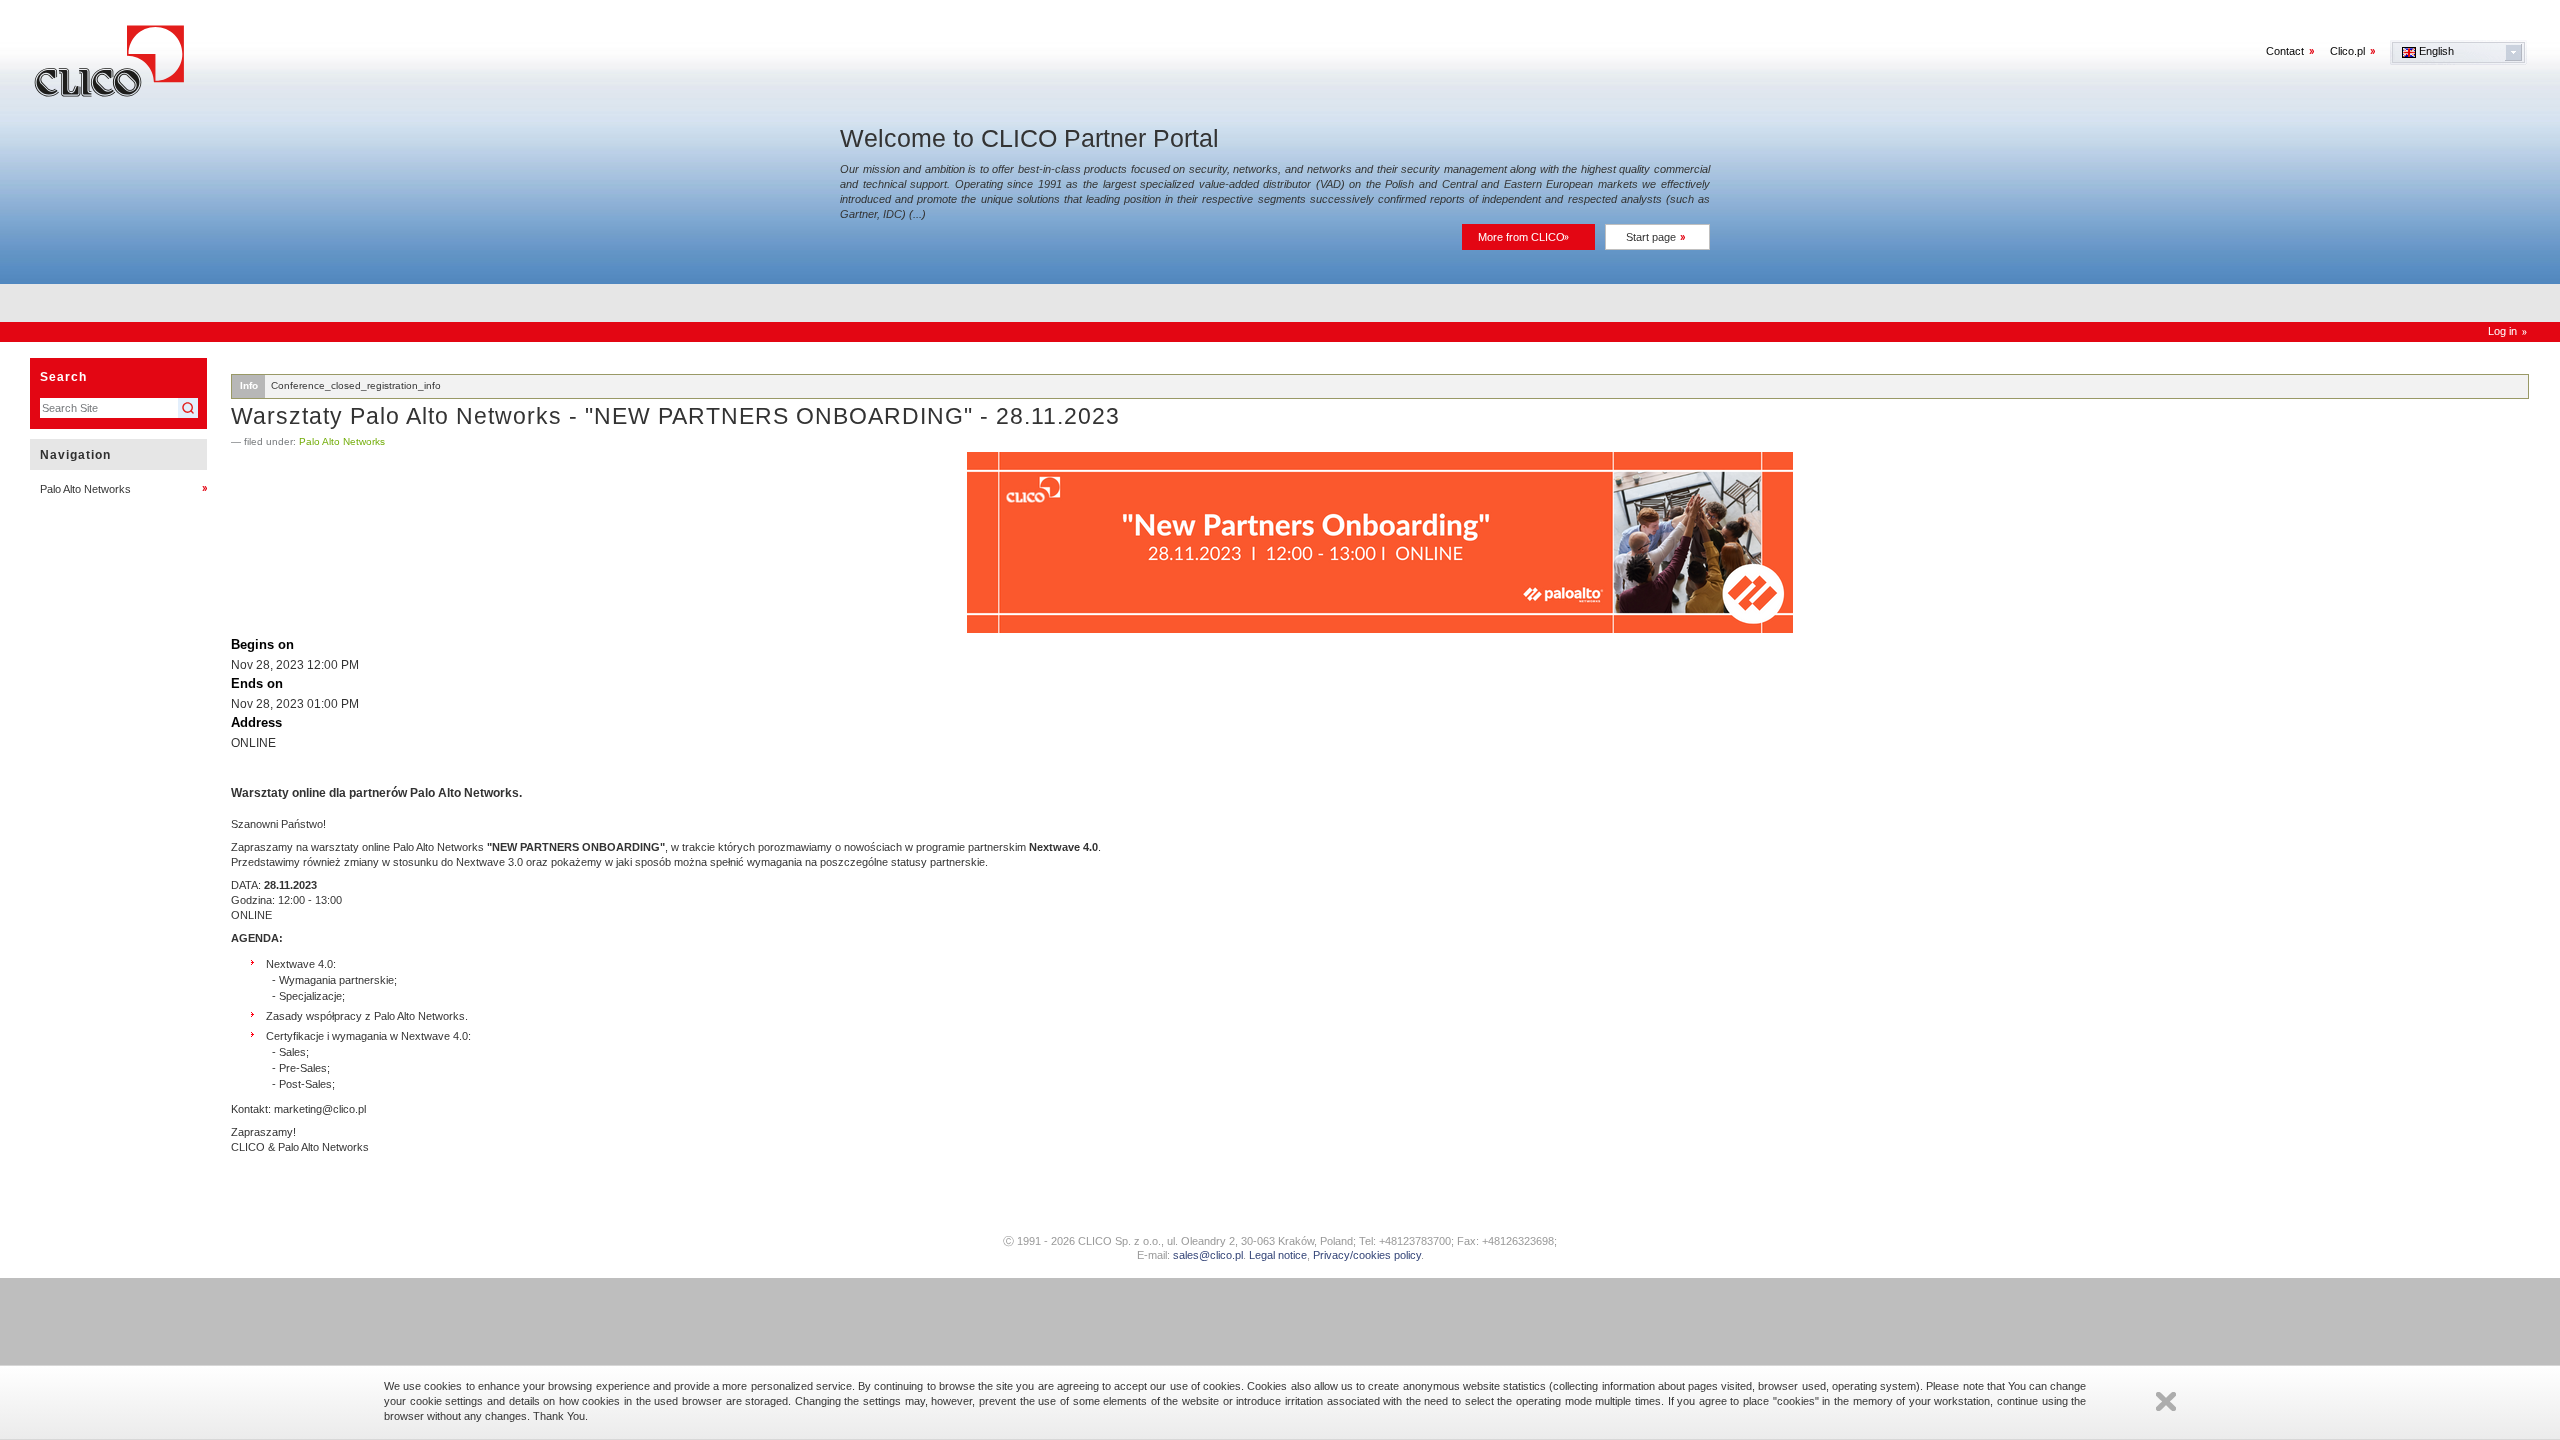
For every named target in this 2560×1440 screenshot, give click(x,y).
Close (2166, 1401)
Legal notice (1278, 1255)
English (2435, 51)
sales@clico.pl (1208, 1255)
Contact (2285, 51)
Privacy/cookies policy (1367, 1255)
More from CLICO (1521, 237)
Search (63, 377)
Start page (1651, 237)
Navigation (75, 455)
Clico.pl (2347, 51)
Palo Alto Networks (342, 441)
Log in (2502, 331)
